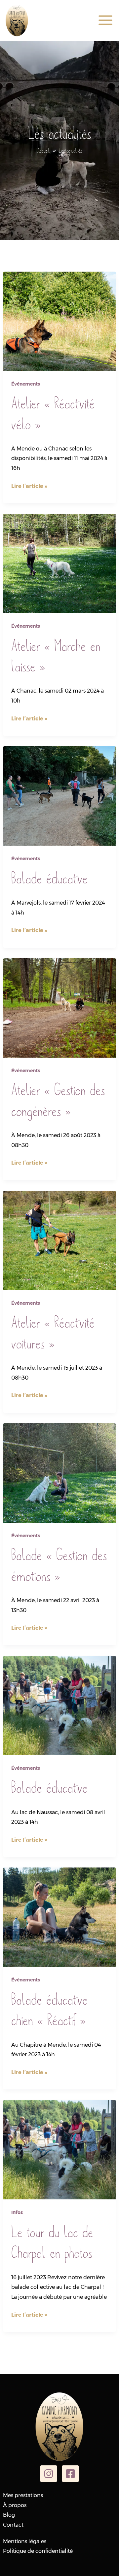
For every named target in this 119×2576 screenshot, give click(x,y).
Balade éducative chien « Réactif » (49, 2009)
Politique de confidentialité (38, 2551)
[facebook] (70, 2474)
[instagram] (49, 2474)
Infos (17, 2212)
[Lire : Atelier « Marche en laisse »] (59, 563)
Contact (13, 2525)
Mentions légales (25, 2541)
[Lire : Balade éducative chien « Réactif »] (59, 1917)
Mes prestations (23, 2495)
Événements (26, 384)
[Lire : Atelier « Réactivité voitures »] (59, 1240)
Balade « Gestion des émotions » (59, 1565)
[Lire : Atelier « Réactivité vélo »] (59, 321)
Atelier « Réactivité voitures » (53, 1332)
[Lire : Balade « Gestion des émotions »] (59, 1472)
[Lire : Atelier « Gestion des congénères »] (59, 1007)
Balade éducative (49, 878)
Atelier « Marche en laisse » (56, 656)
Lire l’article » (29, 487)
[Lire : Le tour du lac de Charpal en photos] (59, 2150)
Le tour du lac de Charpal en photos (52, 2242)
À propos (15, 2505)
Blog (9, 2515)
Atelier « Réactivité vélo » (53, 413)
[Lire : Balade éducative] (59, 796)
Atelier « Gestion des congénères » (58, 1100)
